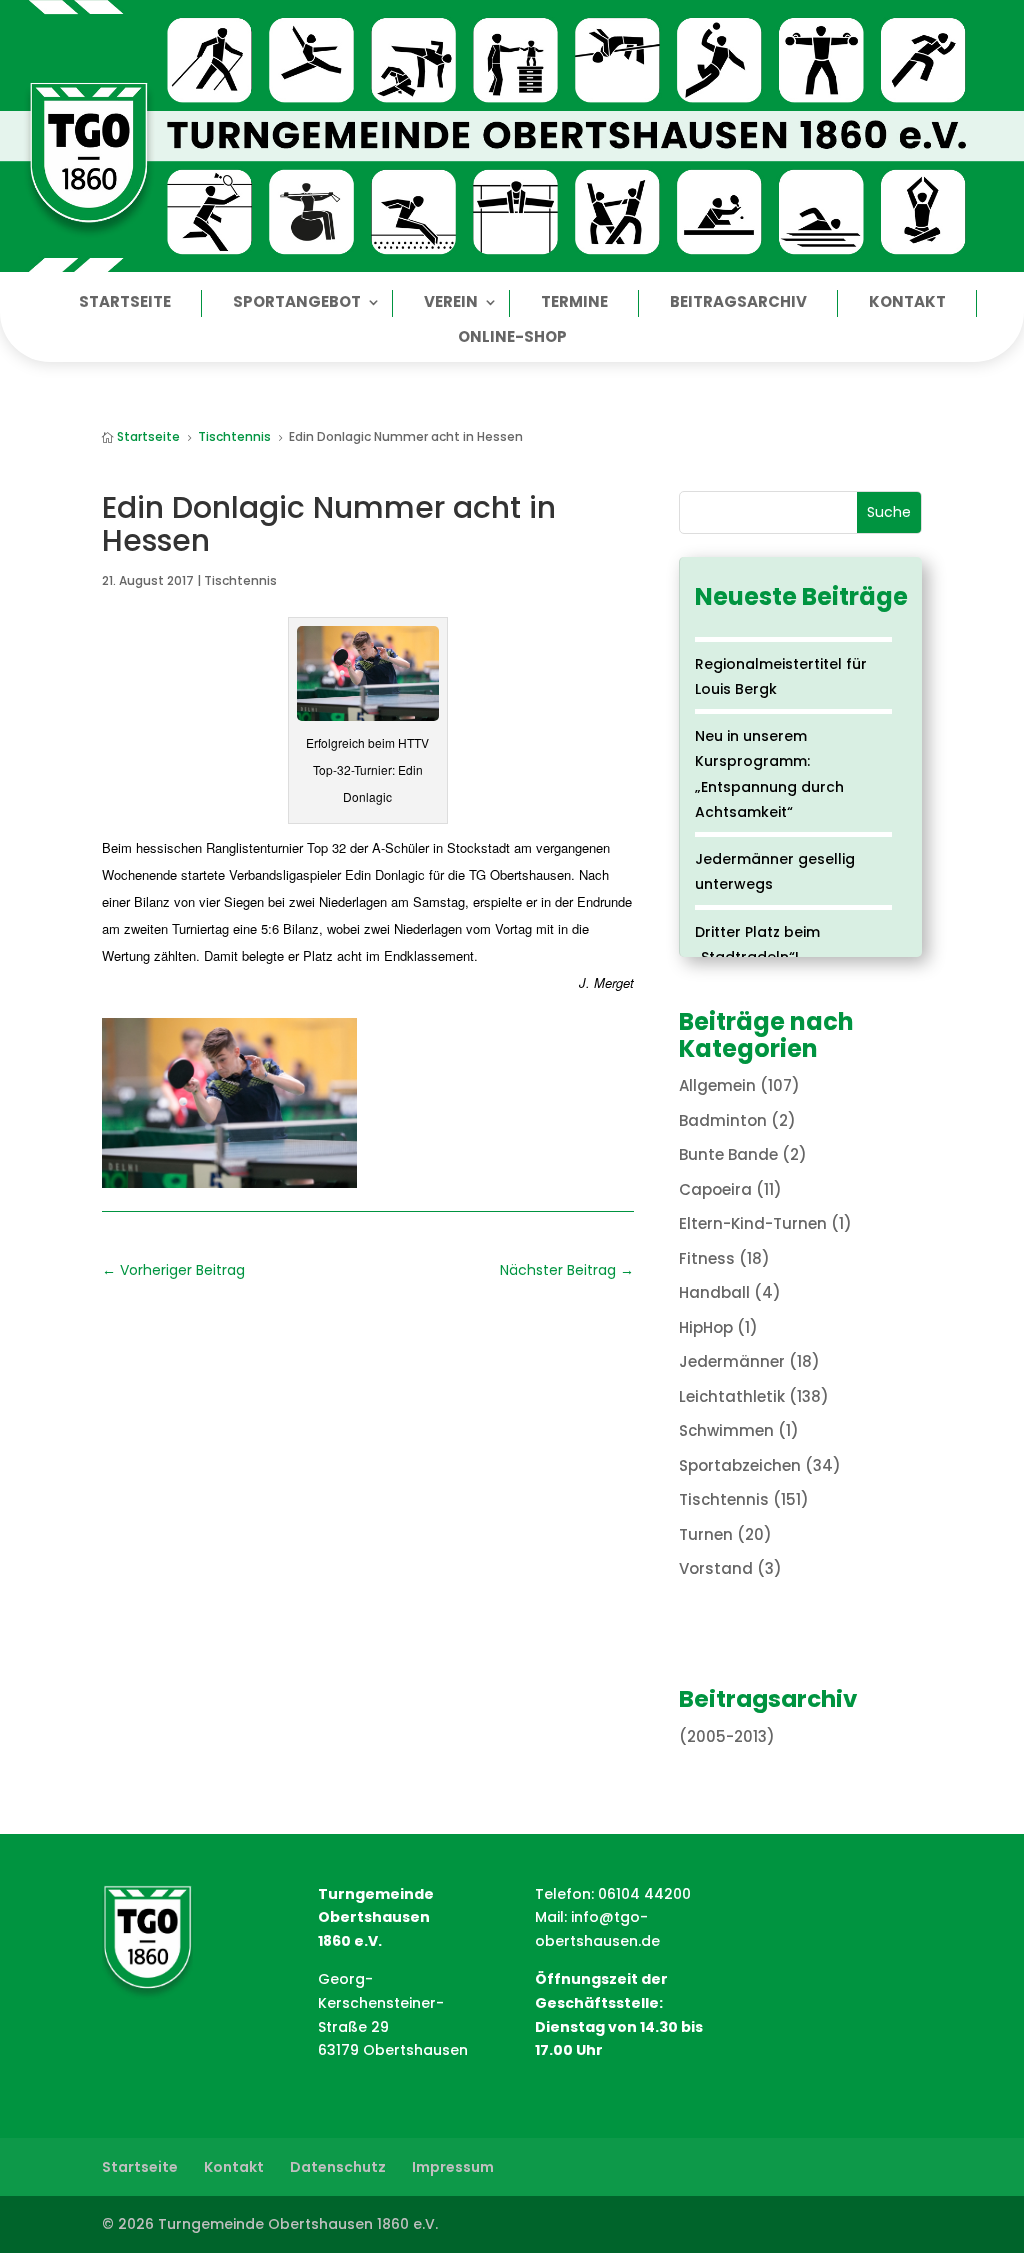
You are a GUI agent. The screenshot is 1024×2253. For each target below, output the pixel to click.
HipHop (706, 1327)
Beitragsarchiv (738, 303)
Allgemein (717, 1085)
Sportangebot (297, 303)
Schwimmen (726, 1430)
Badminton (723, 1120)
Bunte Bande (728, 1154)
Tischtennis (240, 580)
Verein (451, 303)
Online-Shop (512, 338)
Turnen (706, 1534)
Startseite (125, 303)
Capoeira (715, 1189)
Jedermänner (732, 1361)
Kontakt (907, 303)
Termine (574, 303)
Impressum (453, 2167)
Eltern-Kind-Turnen (753, 1223)
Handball (714, 1292)
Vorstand (716, 1568)
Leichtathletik (732, 1396)
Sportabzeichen (740, 1465)
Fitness (707, 1258)
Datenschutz (338, 2167)
